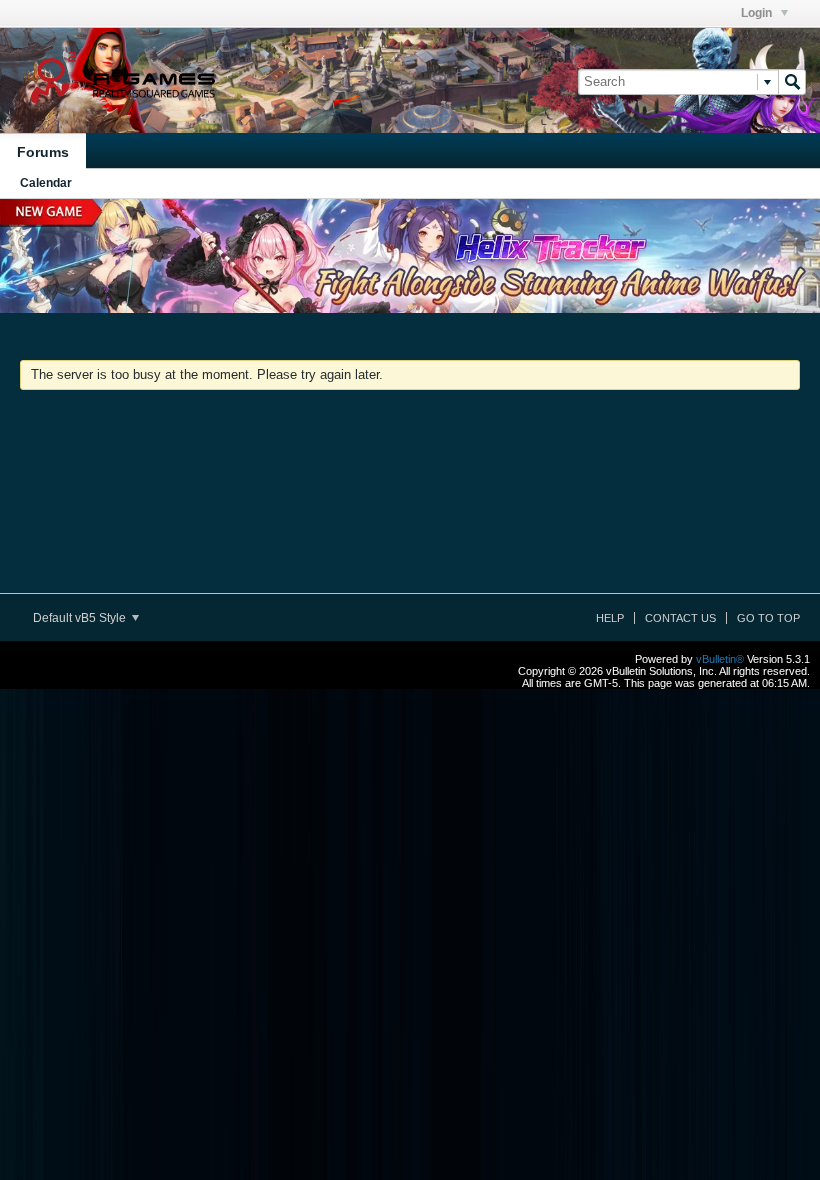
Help (610, 618)
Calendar (46, 183)
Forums (43, 152)
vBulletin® (720, 659)
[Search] (792, 82)
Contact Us (680, 618)
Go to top (768, 618)
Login (758, 13)
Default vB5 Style (81, 618)
